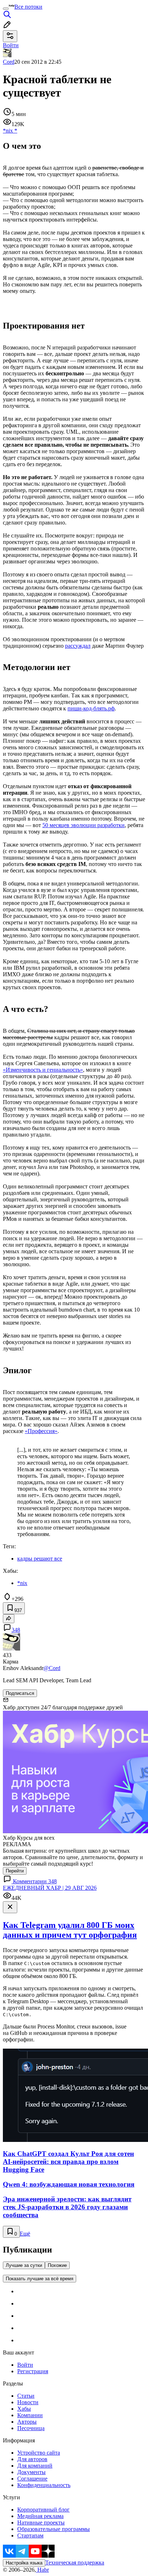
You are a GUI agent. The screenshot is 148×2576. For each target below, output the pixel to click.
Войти (25, 2365)
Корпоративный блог (43, 2510)
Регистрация (33, 2371)
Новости (28, 2402)
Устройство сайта (39, 2453)
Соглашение (32, 2479)
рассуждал (78, 646)
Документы (31, 2472)
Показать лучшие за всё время (40, 2279)
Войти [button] (11, 45)
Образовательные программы (54, 2529)
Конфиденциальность (44, 2485)
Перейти (15, 1871)
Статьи (26, 2396)
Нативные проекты (41, 2523)
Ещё (25, 2234)
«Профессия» (41, 1431)
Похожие (57, 2265)
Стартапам (30, 2535)
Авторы (27, 2422)
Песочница (31, 2428)
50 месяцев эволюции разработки (84, 825)
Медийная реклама (40, 2516)
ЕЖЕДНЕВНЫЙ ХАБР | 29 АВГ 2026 (50, 1888)
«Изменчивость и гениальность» (43, 1070)
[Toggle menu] (6, 9)
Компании (30, 2415)
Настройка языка (24, 2563)
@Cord (52, 1668)
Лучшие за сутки (24, 2265)
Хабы (24, 2409)
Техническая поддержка (75, 2562)
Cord (9, 62)
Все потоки (28, 7)
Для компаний (35, 2466)
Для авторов (32, 2459)
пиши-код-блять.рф (91, 708)
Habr (42, 2570)
